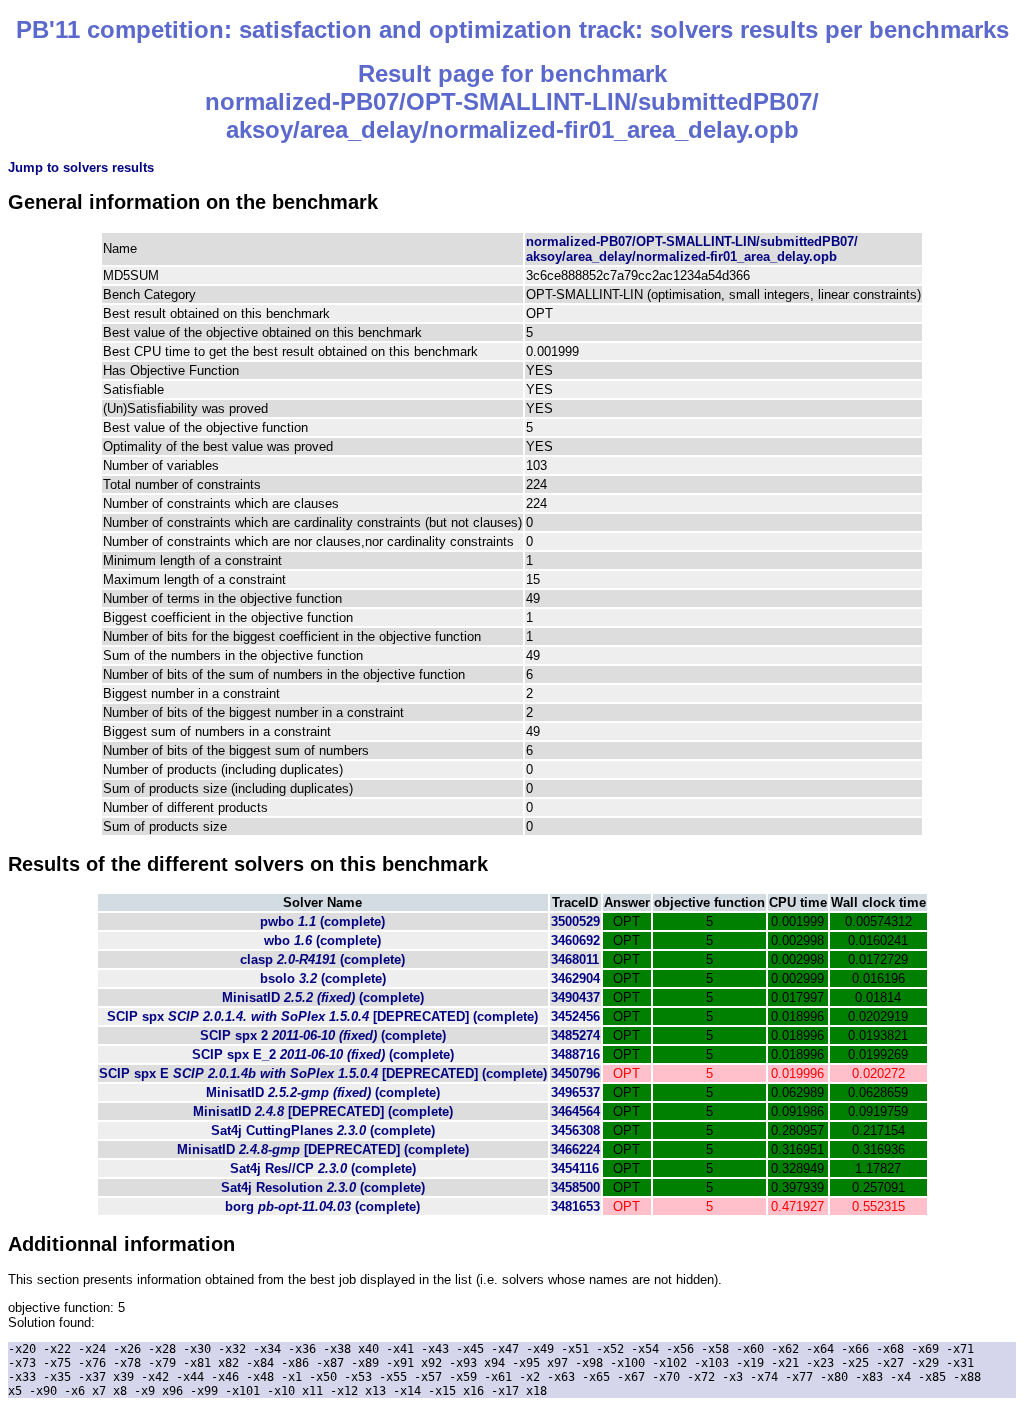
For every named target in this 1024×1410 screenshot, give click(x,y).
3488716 (575, 1054)
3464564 (575, 1111)
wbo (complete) (322, 940)
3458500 (575, 1187)
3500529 (575, 921)
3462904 (575, 978)
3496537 (575, 1092)
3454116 (575, 1168)
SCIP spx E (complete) (323, 1073)
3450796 (575, 1073)
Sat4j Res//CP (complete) (323, 1168)
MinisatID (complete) (323, 997)
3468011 (575, 959)
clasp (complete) (322, 959)
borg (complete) (322, 1206)
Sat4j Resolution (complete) (323, 1187)
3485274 (575, 1035)
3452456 (575, 1016)
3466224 (575, 1149)
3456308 (575, 1130)
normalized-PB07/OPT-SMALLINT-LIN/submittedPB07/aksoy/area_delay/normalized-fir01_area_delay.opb (692, 249)
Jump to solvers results (81, 167)
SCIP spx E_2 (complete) (323, 1054)
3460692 (575, 940)
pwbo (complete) (322, 921)
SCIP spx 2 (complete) (323, 1035)
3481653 (575, 1206)
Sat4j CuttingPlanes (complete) (323, 1130)
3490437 (575, 997)
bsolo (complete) (323, 978)
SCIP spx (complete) (322, 1016)
